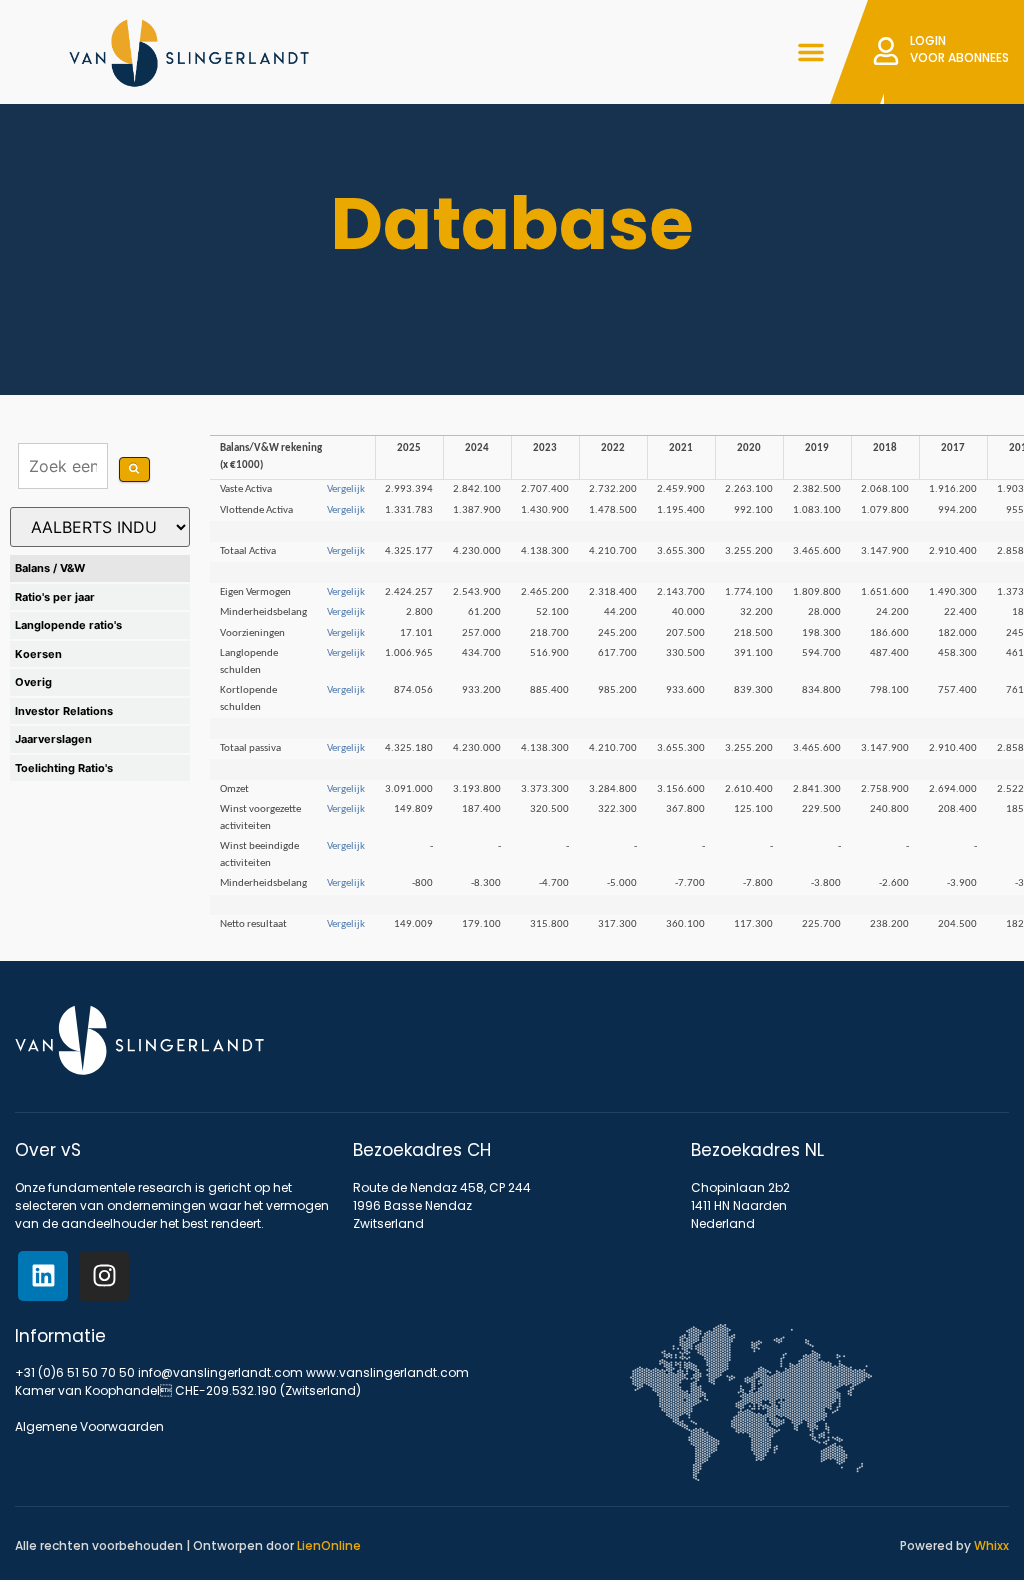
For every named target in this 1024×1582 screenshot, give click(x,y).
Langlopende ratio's (68, 625)
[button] (811, 52)
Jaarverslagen (53, 739)
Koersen (38, 654)
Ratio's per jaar (55, 597)
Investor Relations (64, 711)
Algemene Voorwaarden (89, 1426)
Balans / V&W (50, 568)
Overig (33, 682)
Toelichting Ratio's (64, 768)
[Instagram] (104, 1276)
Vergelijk (346, 489)
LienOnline (329, 1545)
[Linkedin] (43, 1276)
